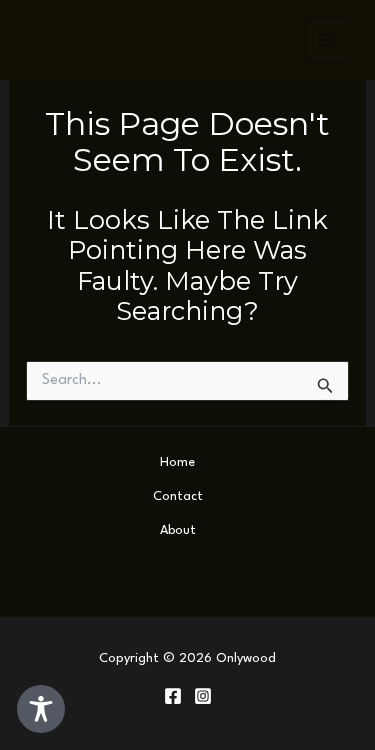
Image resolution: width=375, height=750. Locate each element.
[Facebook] (173, 696)
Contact (178, 496)
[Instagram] (203, 696)
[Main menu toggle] (328, 40)
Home (177, 462)
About (178, 530)
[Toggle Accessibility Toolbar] (41, 709)
